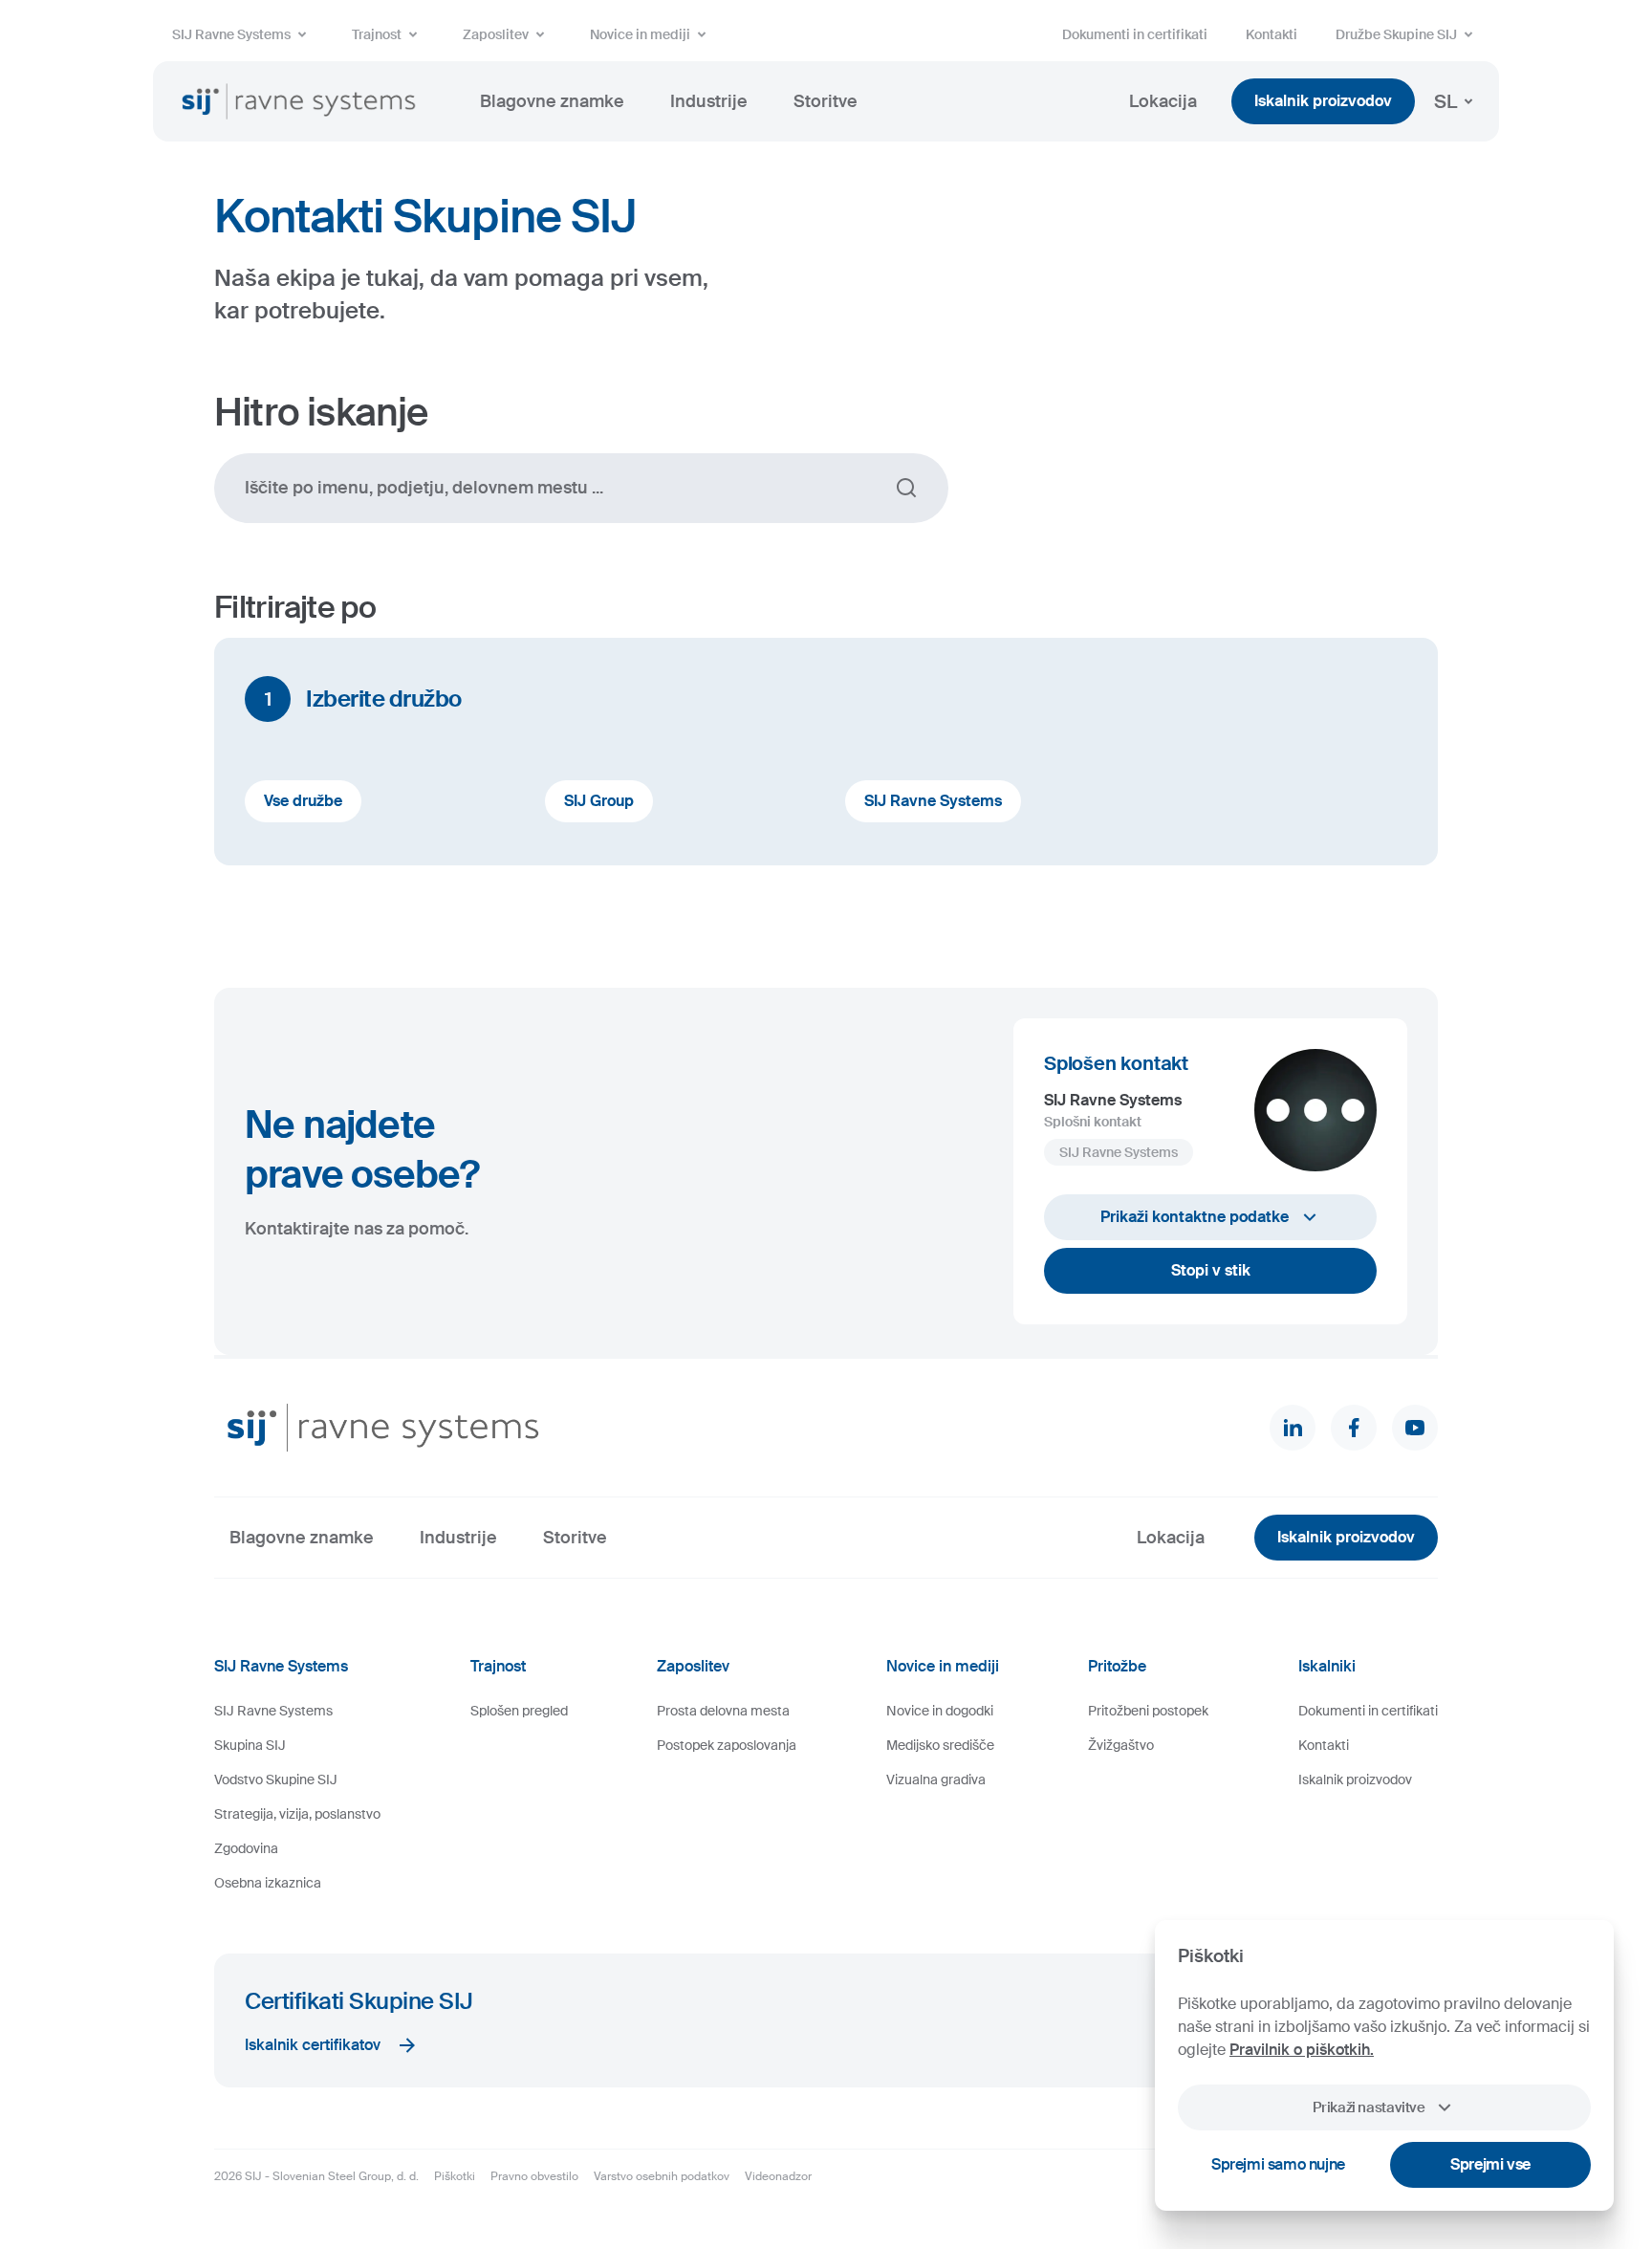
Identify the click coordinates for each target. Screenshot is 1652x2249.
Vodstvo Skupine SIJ (276, 1780)
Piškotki (455, 2176)
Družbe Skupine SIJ (1396, 34)
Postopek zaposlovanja (727, 1745)
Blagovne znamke (552, 101)
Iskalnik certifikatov (313, 2045)
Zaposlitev (496, 34)
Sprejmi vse (1490, 2164)
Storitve (826, 101)
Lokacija (1163, 101)
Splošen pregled (519, 1711)
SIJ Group (599, 801)
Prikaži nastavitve (1369, 2107)
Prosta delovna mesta (723, 1711)
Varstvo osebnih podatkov (662, 2176)
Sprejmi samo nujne (1278, 2164)
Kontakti (1272, 34)
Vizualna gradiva (936, 1780)
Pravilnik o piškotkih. (1302, 2050)
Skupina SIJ (250, 1745)
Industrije (709, 101)
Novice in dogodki (940, 1711)
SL (1445, 101)
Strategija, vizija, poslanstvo (297, 1814)
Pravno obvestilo (534, 2176)
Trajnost (377, 34)
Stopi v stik (1211, 1270)
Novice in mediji (640, 34)
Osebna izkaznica (268, 1883)
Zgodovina (246, 1848)
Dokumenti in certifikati (1135, 34)
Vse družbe (303, 801)
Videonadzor (778, 2176)
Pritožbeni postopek (1148, 1711)
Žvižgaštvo (1121, 1745)
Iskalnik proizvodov (1323, 101)
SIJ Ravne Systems (231, 34)
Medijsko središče (940, 1745)
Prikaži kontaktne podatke (1195, 1217)
